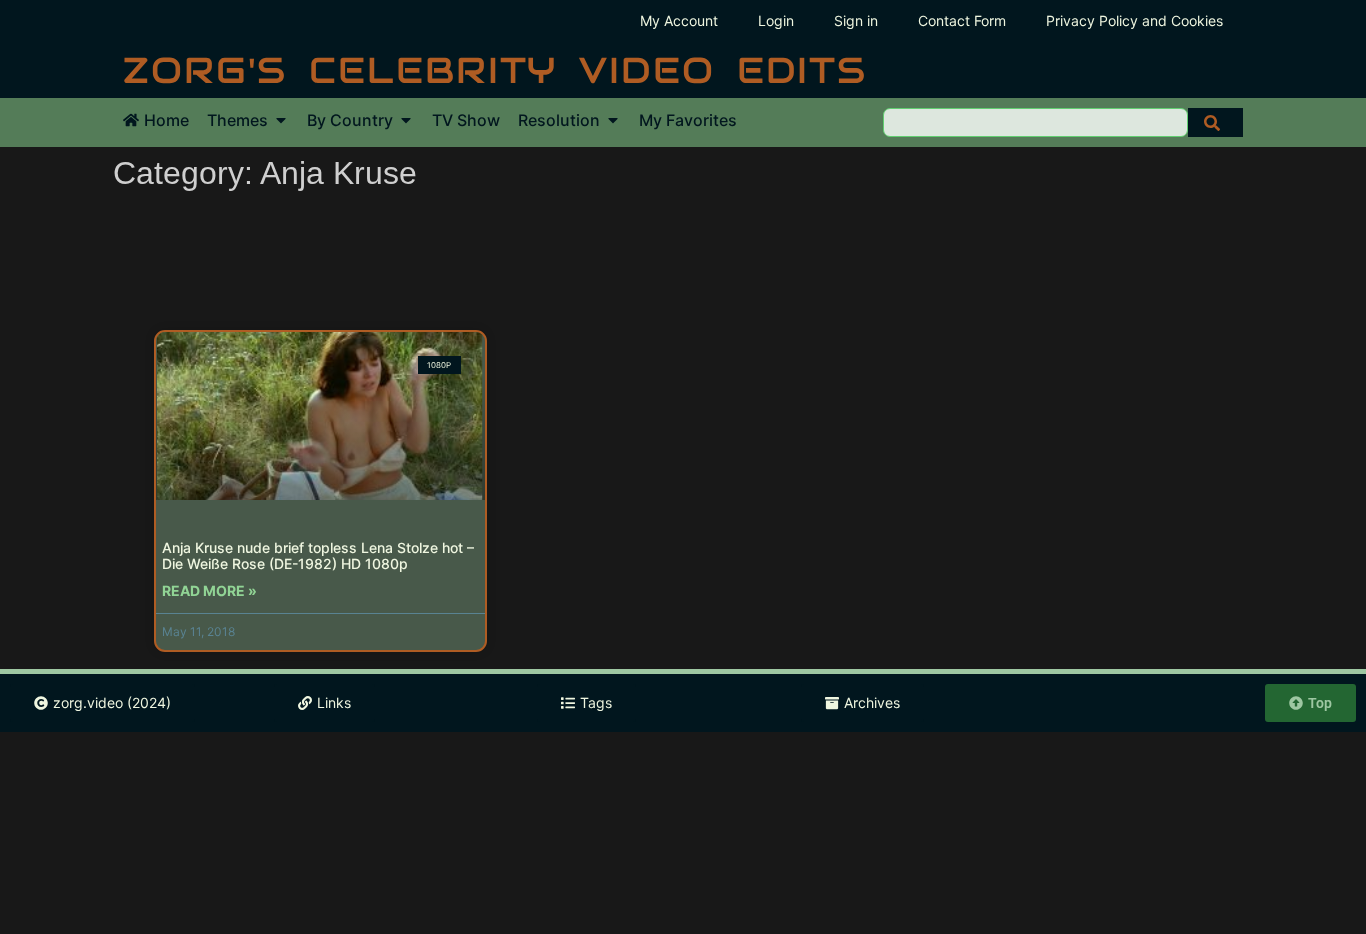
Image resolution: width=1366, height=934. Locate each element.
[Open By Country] (406, 120)
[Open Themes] (281, 120)
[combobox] (1035, 122)
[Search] (1215, 122)
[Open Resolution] (613, 120)
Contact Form (962, 20)
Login (776, 20)
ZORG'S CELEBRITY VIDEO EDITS (495, 70)
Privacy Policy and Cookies (1134, 20)
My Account (679, 20)
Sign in (856, 20)
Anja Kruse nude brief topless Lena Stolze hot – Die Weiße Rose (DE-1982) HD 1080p (318, 556)
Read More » (209, 590)
